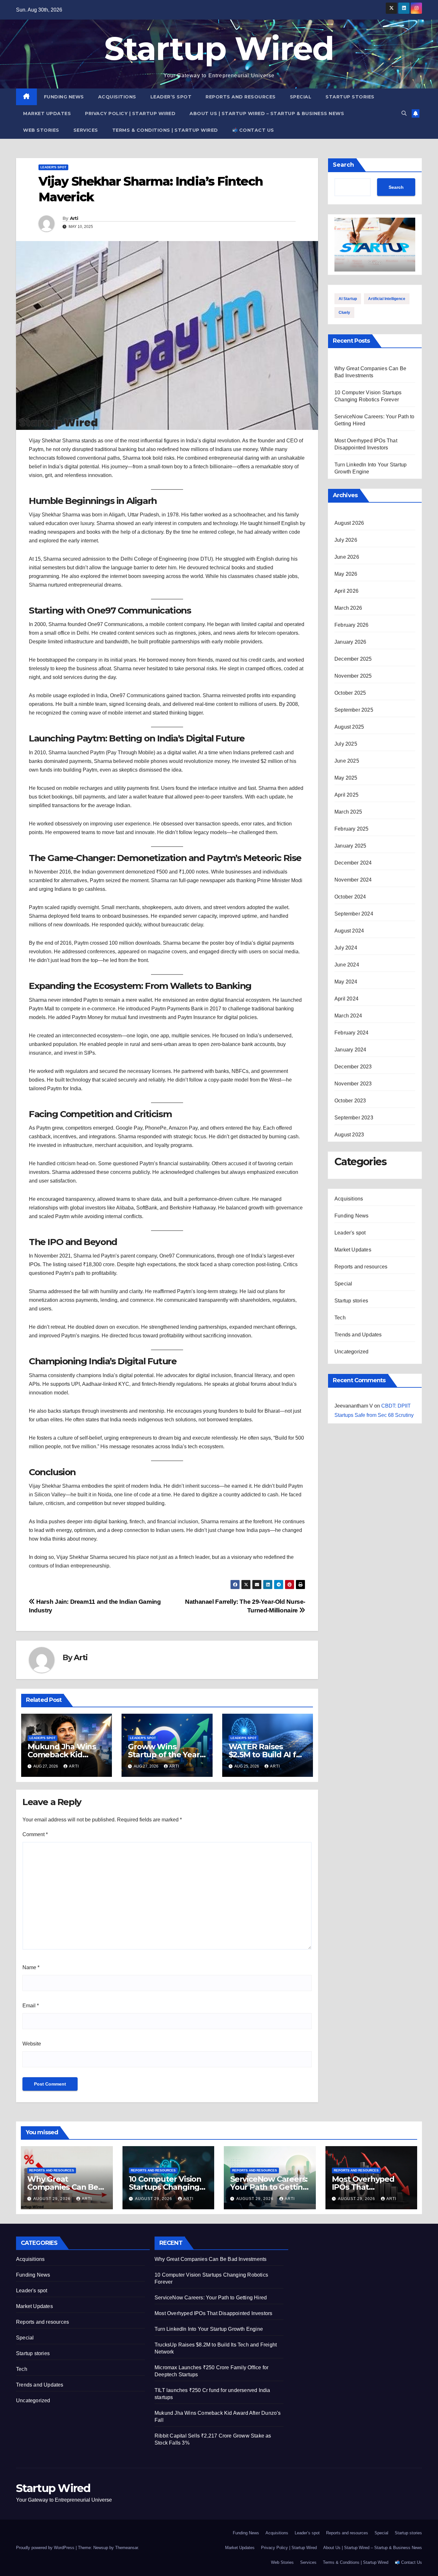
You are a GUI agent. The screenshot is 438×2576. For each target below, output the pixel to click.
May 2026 (346, 574)
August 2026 (349, 523)
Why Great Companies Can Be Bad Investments (63, 2187)
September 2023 (354, 1118)
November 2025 (353, 676)
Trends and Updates (358, 1335)
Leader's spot (53, 167)
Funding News (64, 97)
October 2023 (350, 1101)
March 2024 (348, 1016)
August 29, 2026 (53, 2199)
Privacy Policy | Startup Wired (130, 113)
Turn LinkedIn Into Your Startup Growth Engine (209, 2329)
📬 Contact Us (253, 130)
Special (301, 97)
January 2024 (350, 1050)
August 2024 (349, 931)
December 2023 (353, 1067)
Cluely (344, 313)
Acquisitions (117, 97)
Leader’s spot (171, 97)
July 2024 (346, 948)
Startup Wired (219, 48)
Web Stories (41, 130)
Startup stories (350, 97)
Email (31, 2006)
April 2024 (346, 999)
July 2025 (346, 744)
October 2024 (350, 897)
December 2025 (353, 659)
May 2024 (346, 982)
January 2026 (350, 642)
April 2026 (346, 591)
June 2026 (347, 557)
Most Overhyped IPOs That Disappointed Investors (213, 2313)
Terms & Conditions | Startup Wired (165, 130)
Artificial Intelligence (387, 299)
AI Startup (348, 299)
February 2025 (352, 829)
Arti (74, 218)
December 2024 (353, 863)
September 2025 (354, 710)
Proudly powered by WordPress (46, 2548)
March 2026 (348, 608)
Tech (340, 1318)
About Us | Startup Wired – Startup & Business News (267, 113)
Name (31, 1967)
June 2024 (347, 965)
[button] (404, 113)
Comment (35, 1834)
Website (32, 2044)
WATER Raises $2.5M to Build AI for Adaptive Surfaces (266, 1755)
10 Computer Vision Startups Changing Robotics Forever (165, 2187)
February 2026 (352, 625)
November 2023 (353, 1084)
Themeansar (126, 2548)
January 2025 (350, 846)
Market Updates (47, 113)
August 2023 (349, 1135)
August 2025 (349, 727)
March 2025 (348, 812)
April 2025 (346, 795)
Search (343, 165)
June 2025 (347, 761)
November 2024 (353, 880)
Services (86, 130)
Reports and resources (241, 97)
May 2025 (346, 778)
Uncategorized (352, 1352)
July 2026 (346, 540)
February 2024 (352, 1033)
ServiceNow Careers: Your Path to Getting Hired (269, 2187)
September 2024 (354, 914)
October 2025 (350, 693)
